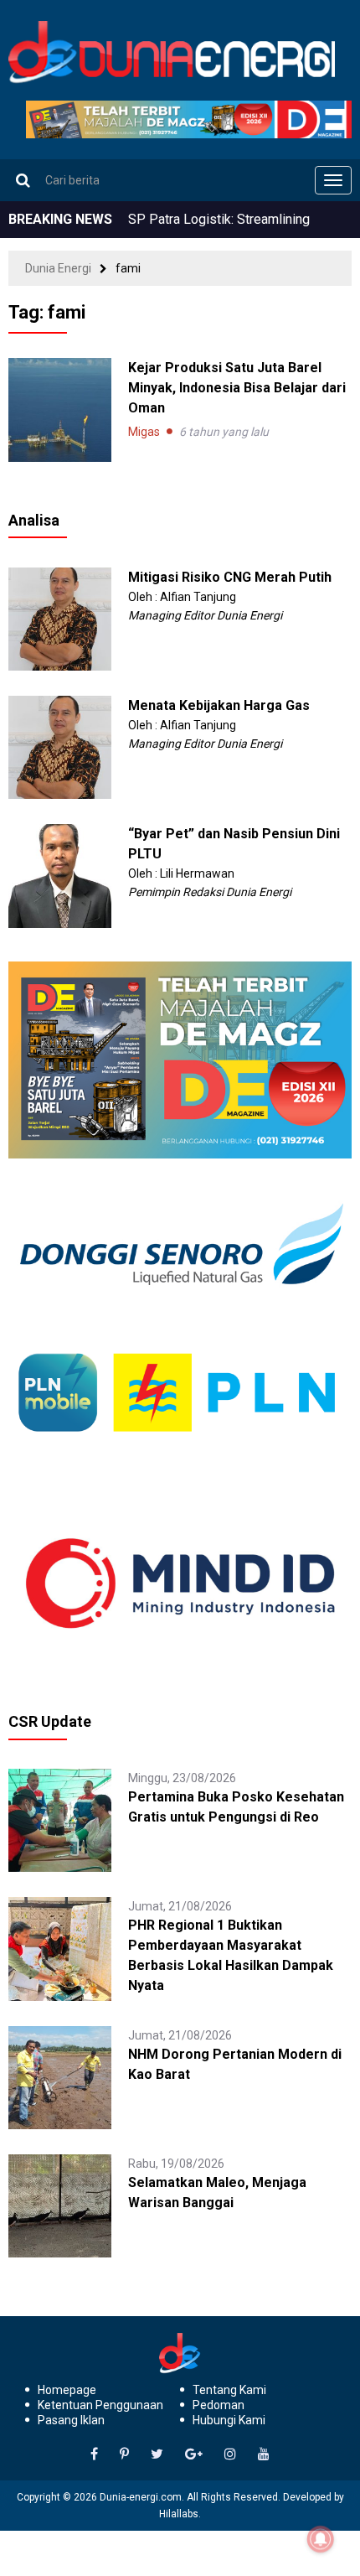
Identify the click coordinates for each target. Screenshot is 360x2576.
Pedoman (219, 2405)
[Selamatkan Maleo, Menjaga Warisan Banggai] (60, 2205)
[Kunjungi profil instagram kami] (230, 2454)
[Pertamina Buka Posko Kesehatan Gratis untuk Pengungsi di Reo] (60, 1819)
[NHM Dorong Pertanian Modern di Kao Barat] (60, 2076)
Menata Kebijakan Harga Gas (219, 705)
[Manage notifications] (321, 2539)
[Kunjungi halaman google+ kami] (194, 2454)
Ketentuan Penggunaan (100, 2405)
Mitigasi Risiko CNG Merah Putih (230, 577)
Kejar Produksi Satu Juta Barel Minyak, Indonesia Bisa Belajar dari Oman (237, 388)
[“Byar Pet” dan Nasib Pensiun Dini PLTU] (60, 875)
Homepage (67, 2390)
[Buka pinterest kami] (124, 2454)
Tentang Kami (229, 2390)
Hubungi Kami (229, 2420)
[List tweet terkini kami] (157, 2454)
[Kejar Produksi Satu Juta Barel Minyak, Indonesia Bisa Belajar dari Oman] (60, 409)
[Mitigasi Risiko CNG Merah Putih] (60, 618)
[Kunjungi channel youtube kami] (264, 2454)
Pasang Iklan (71, 2420)
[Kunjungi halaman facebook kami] (94, 2454)
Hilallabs (179, 2514)
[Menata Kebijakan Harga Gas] (60, 746)
